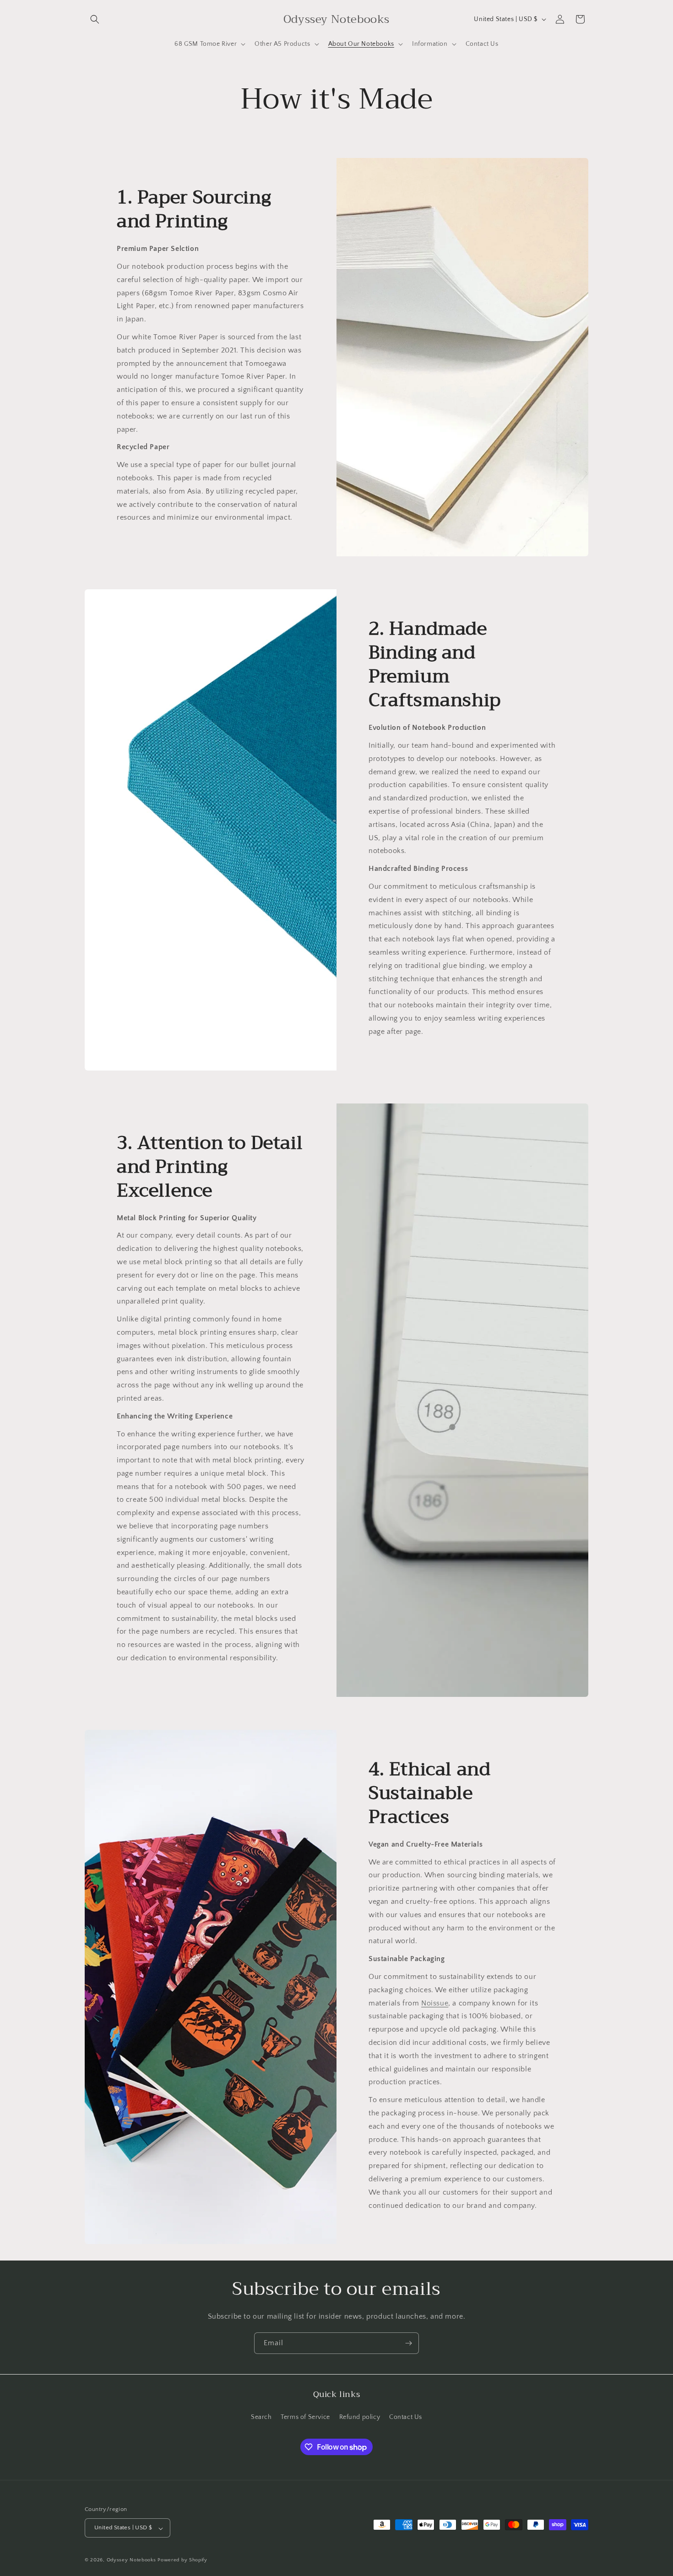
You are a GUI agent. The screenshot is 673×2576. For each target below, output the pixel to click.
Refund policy (360, 2417)
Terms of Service (305, 2417)
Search (261, 2417)
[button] (95, 19)
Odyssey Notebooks (131, 2560)
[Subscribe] (408, 2343)
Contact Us (406, 2417)
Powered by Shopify (182, 2560)
